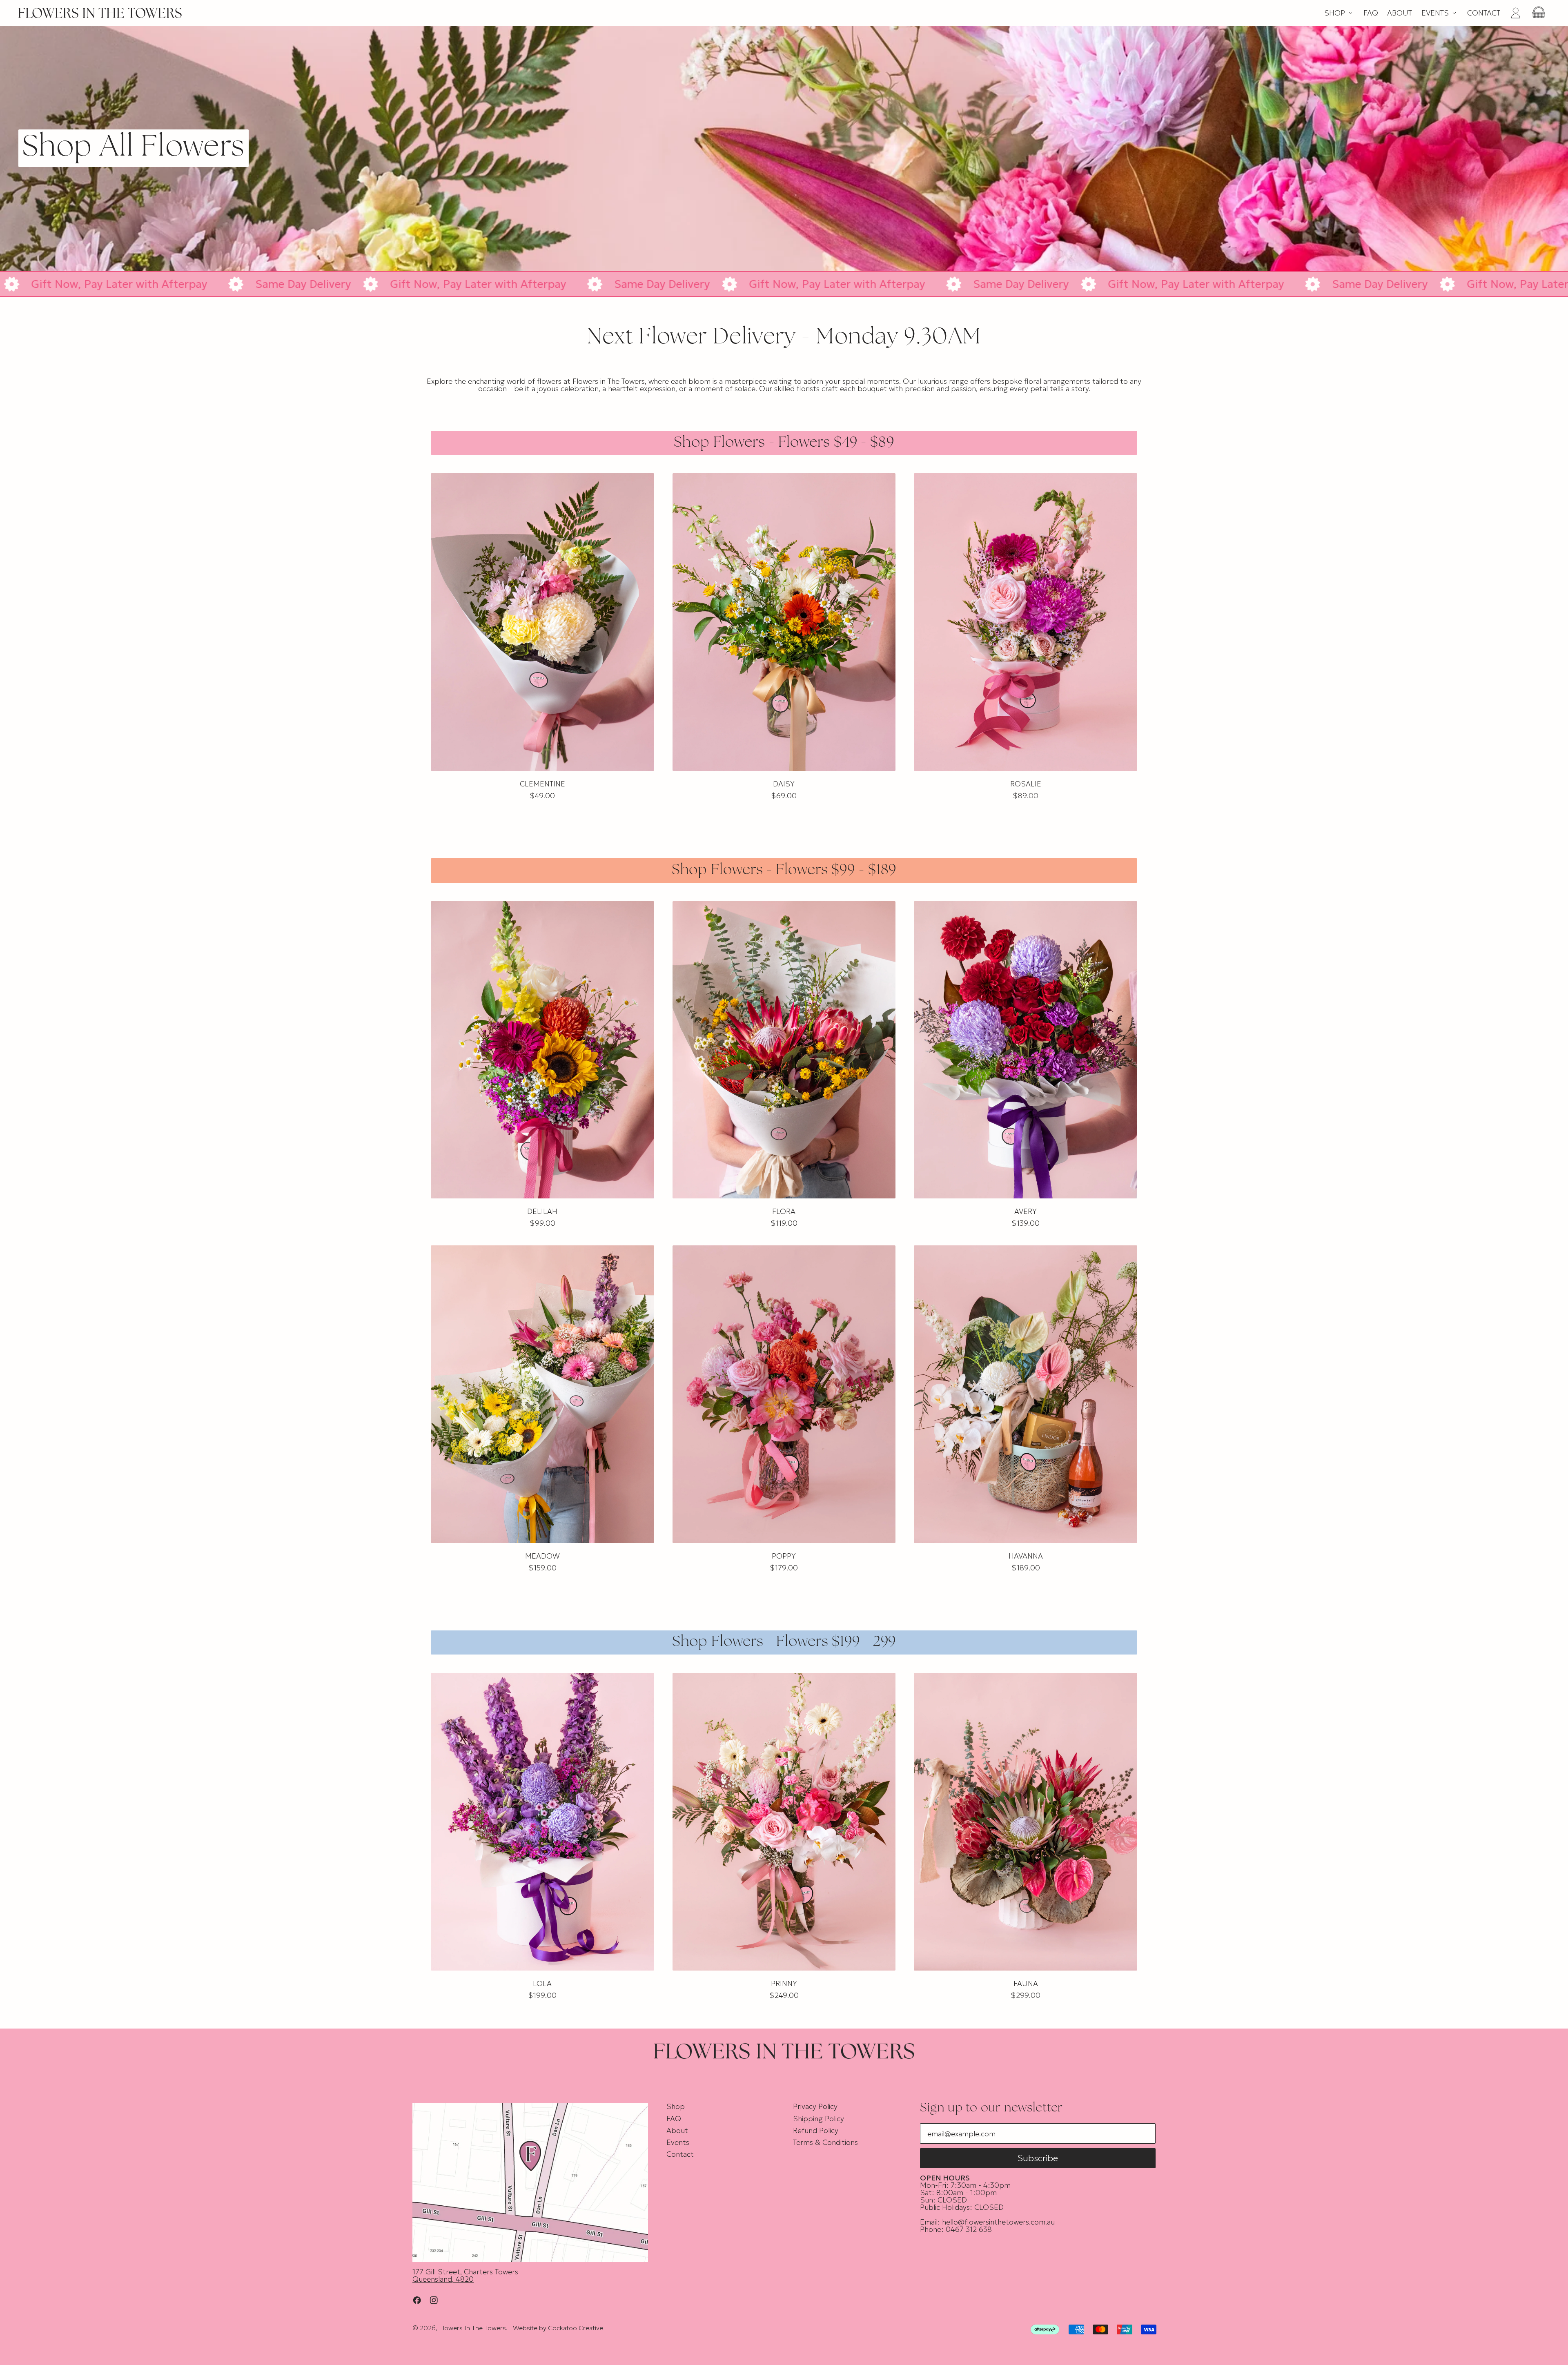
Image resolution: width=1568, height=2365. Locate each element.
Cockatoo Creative (576, 2328)
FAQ (1371, 13)
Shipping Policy (819, 2119)
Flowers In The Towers (472, 2328)
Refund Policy (816, 2130)
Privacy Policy (815, 2106)
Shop (676, 2106)
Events (678, 2142)
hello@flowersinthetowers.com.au (998, 2222)
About (1400, 13)
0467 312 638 (969, 2229)
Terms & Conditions (825, 2142)
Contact (1484, 13)
